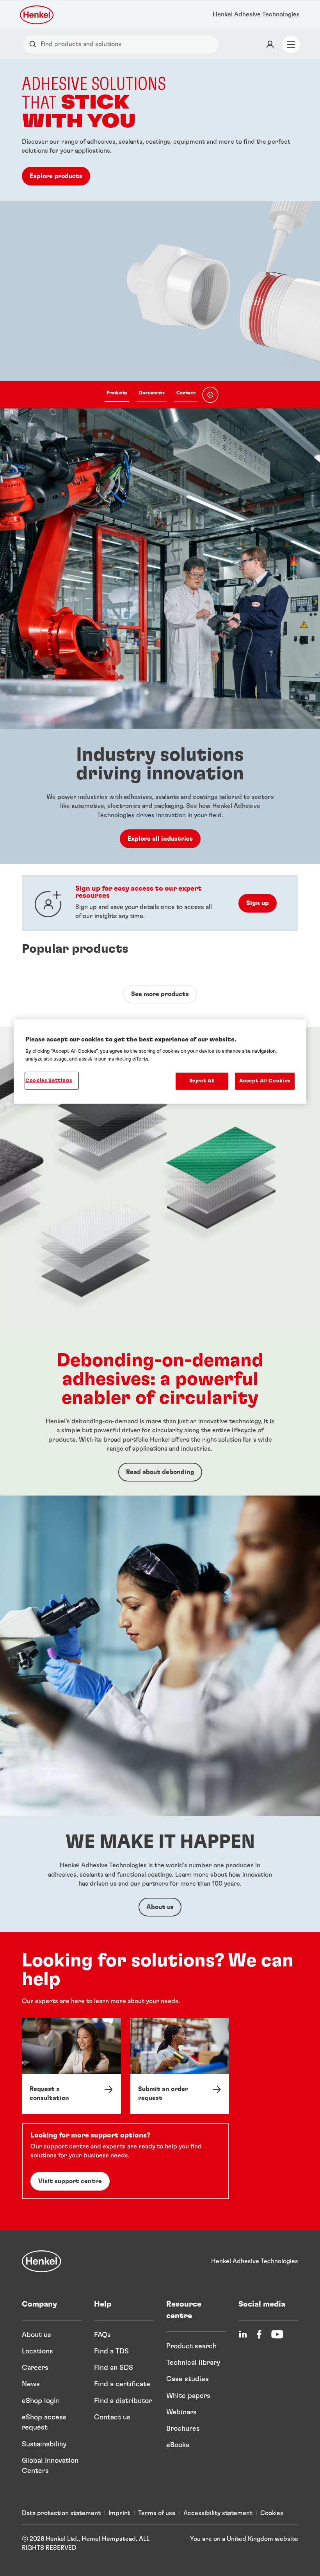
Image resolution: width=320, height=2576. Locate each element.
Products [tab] (117, 393)
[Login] (270, 45)
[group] (160, 234)
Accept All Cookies (265, 1081)
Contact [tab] (186, 393)
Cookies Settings (49, 1081)
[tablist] (151, 395)
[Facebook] (259, 2334)
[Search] (35, 44)
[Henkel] (42, 2261)
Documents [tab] (152, 393)
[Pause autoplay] (210, 395)
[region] (160, 1062)
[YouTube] (277, 2334)
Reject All (202, 1081)
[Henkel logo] (37, 15)
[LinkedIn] (243, 2334)
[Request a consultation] (71, 2066)
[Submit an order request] (180, 2066)
